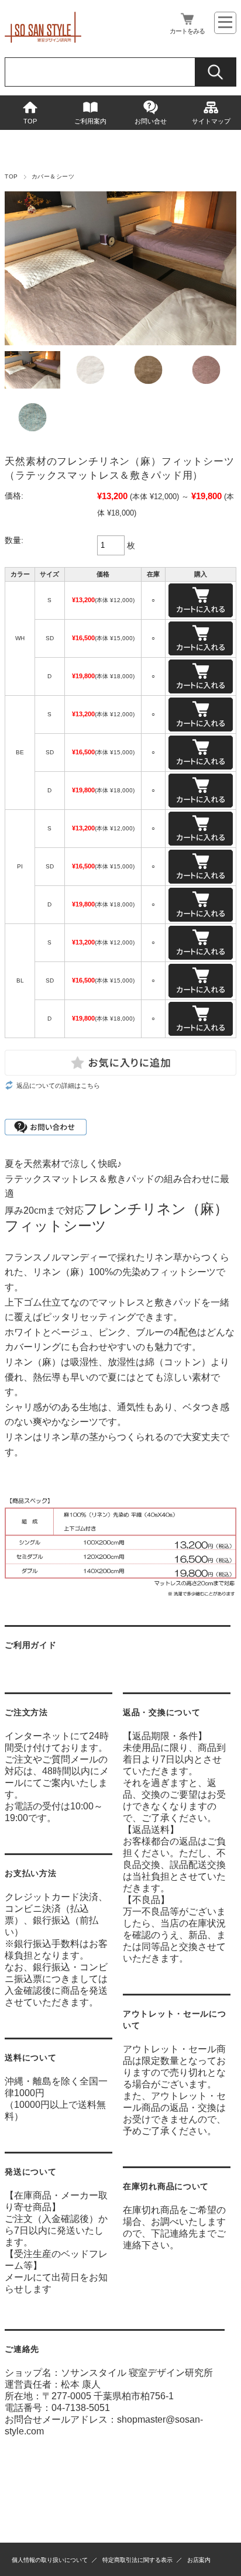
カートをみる (187, 31)
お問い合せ (151, 121)
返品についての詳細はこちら (58, 1086)
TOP (30, 121)
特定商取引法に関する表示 (137, 2560)
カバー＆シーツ (53, 176)
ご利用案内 (90, 121)
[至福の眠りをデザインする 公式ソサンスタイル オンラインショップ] (43, 40)
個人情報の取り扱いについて (50, 2560)
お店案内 (199, 2560)
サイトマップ (211, 121)
